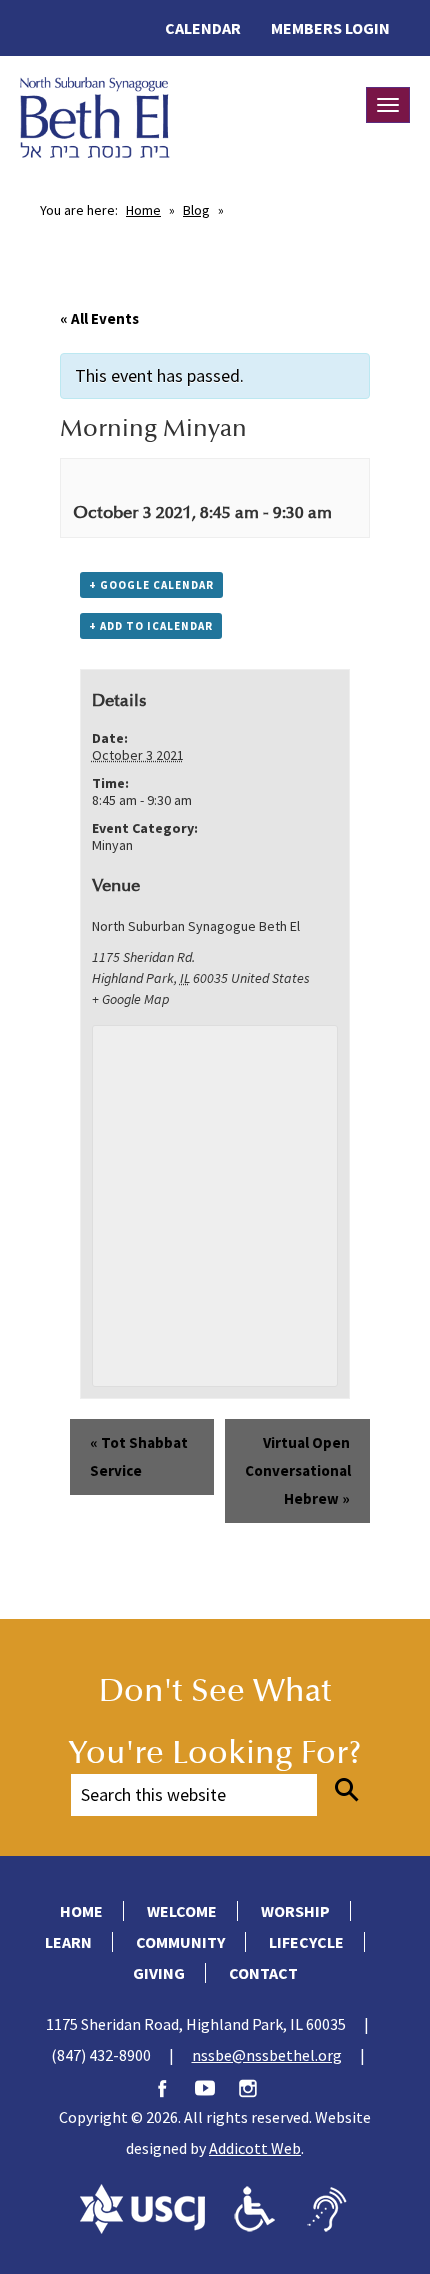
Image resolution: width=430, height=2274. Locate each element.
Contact (263, 1973)
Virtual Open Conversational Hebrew (298, 1470)
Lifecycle (306, 1942)
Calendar (203, 28)
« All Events (99, 318)
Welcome (182, 1911)
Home (143, 210)
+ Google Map (130, 999)
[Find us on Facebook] (172, 2086)
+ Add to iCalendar (151, 626)
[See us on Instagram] (258, 2086)
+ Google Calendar (151, 585)
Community (180, 1942)
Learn (68, 1942)
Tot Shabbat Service (139, 1456)
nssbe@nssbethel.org (267, 2055)
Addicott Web (255, 2148)
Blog (196, 210)
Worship (295, 1911)
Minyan (112, 845)
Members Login (330, 28)
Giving (159, 1973)
